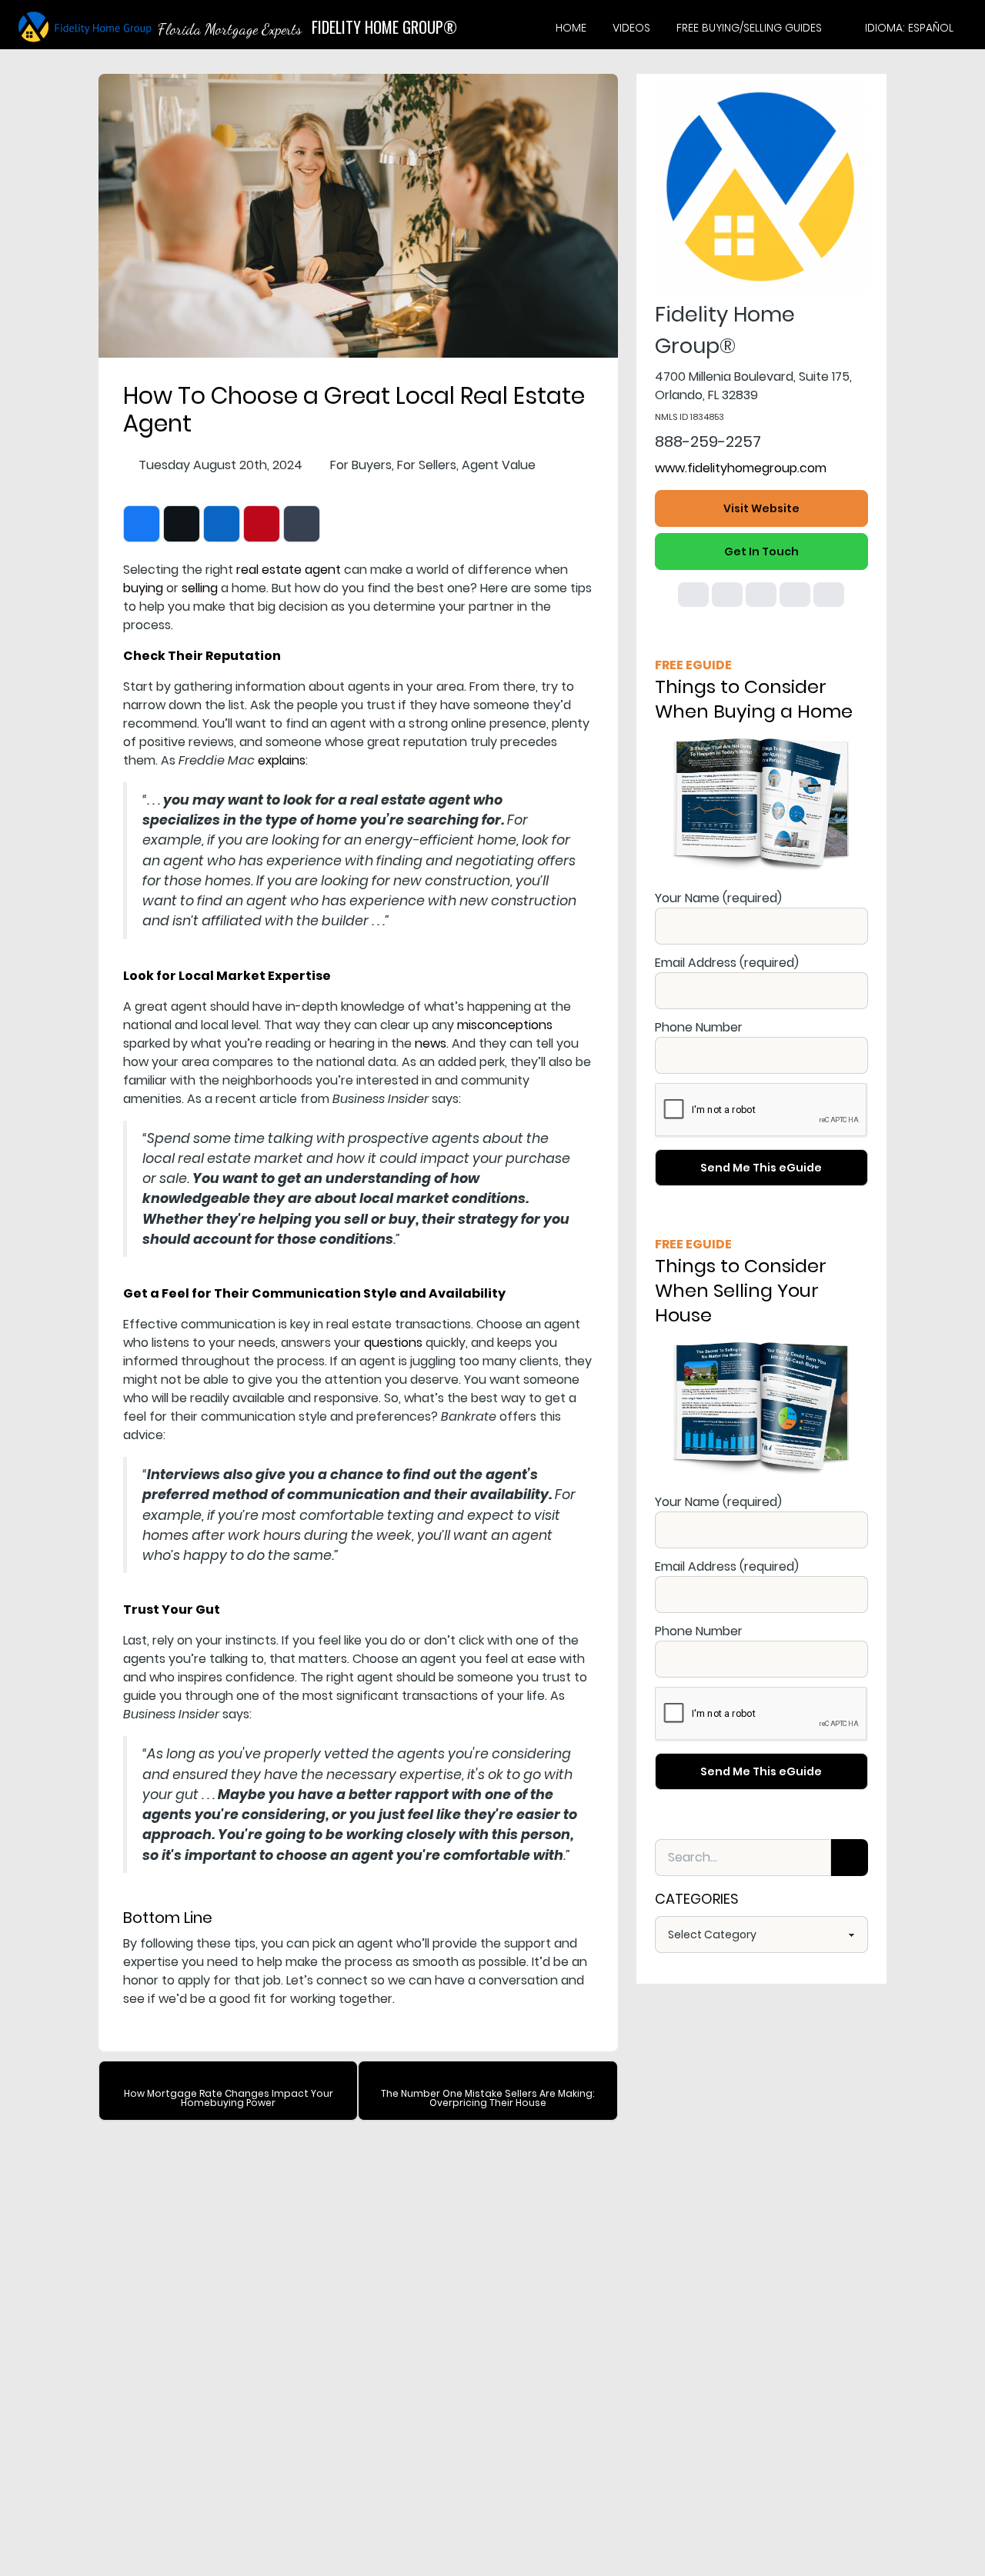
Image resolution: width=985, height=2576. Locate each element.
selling (200, 588)
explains (282, 760)
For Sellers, (428, 465)
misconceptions (505, 1025)
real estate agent (289, 570)
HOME (571, 28)
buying (143, 588)
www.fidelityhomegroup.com (741, 468)
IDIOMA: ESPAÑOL (909, 28)
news (431, 1043)
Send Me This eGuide (761, 1168)
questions (393, 1343)
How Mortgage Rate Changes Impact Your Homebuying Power (229, 2098)
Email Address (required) (727, 963)
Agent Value (499, 465)
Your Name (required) (718, 898)
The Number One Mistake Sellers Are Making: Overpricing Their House (487, 2098)
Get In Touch (761, 552)
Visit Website (761, 508)
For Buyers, (362, 465)
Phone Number (699, 1027)
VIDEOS (631, 28)
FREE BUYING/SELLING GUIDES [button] (749, 28)
